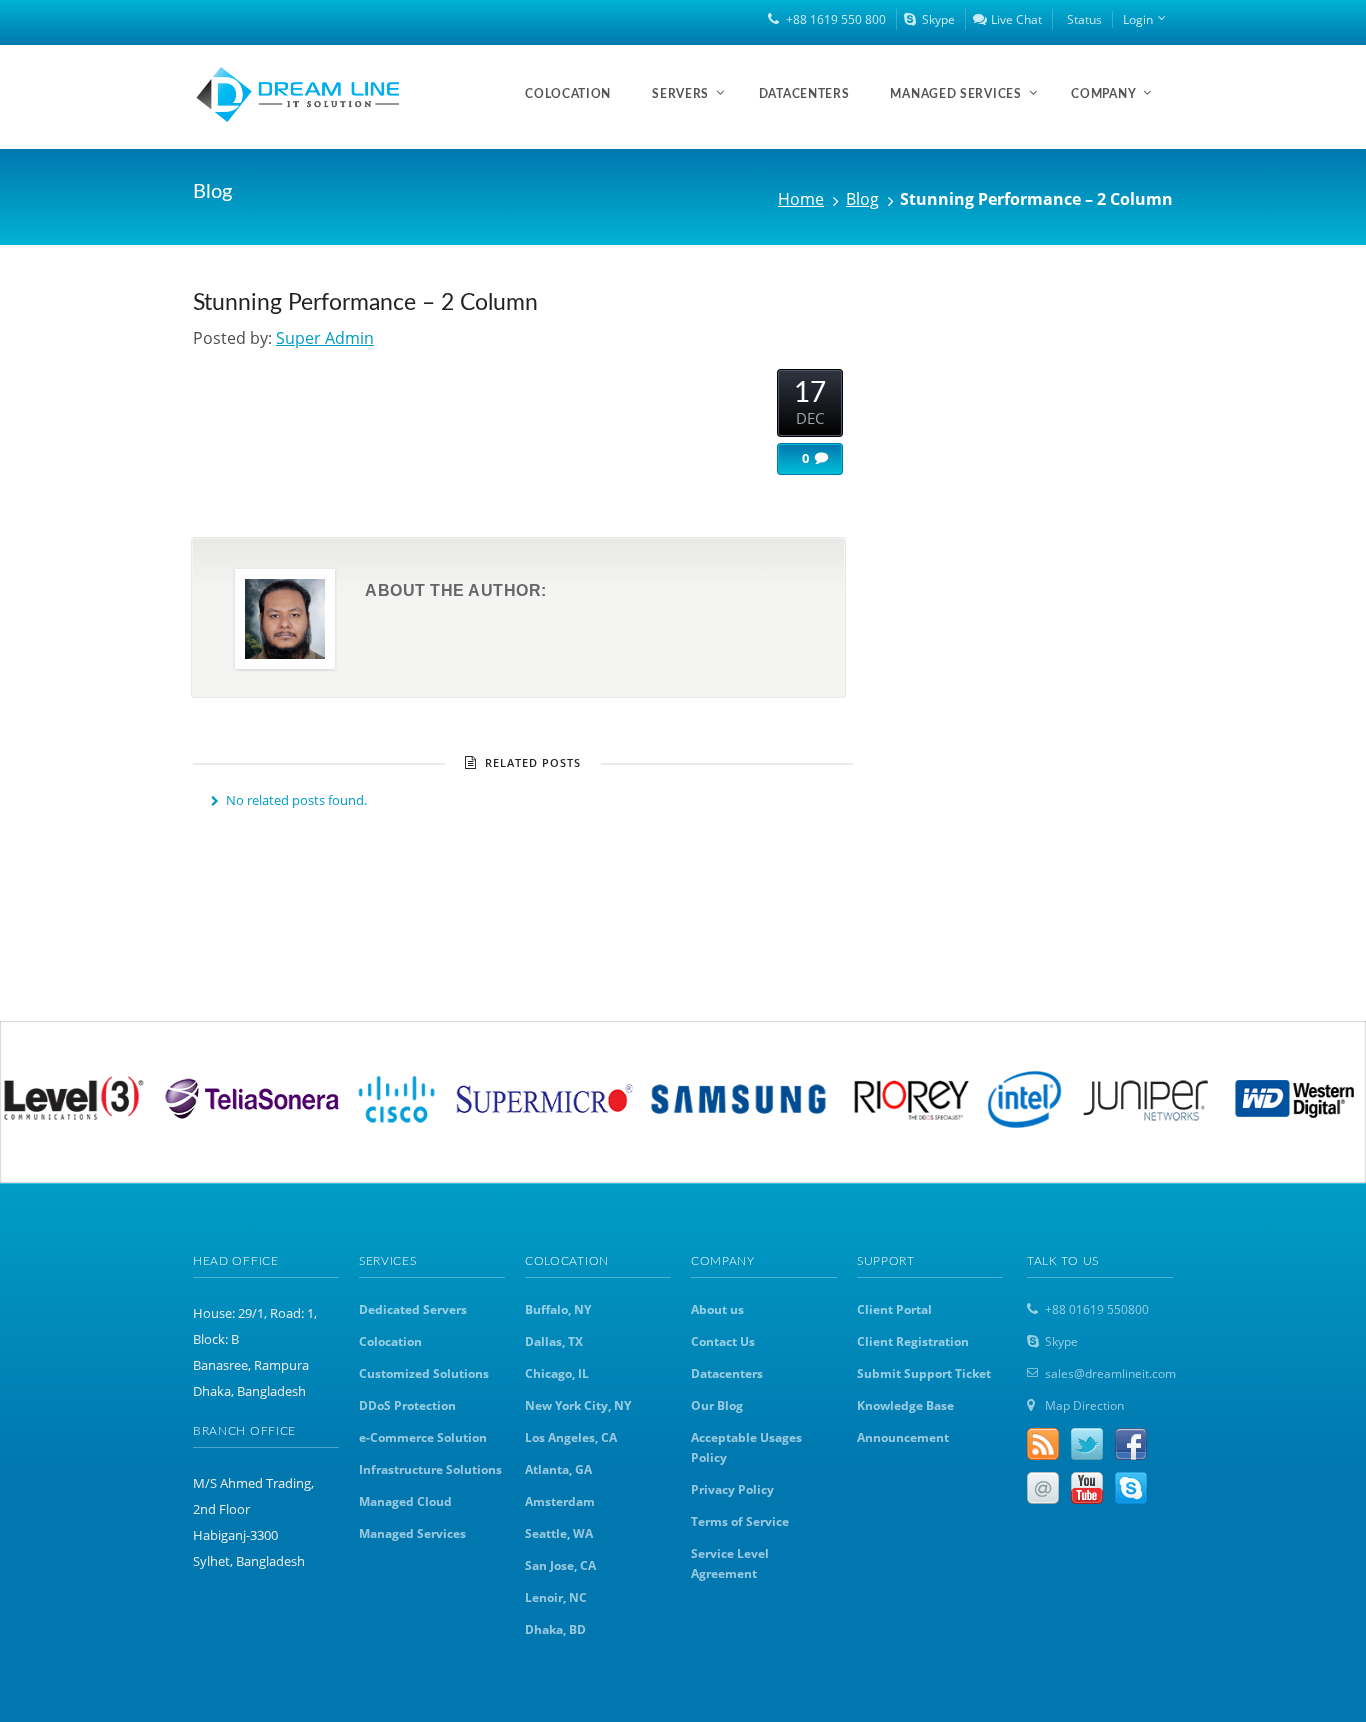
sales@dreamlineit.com (1110, 1373)
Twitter (1087, 1444)
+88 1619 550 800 (836, 19)
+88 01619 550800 (1097, 1309)
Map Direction (1084, 1405)
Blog (862, 199)
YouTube (1087, 1488)
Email (1043, 1488)
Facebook (1131, 1444)
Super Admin (325, 338)
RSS (1043, 1444)
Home (801, 199)
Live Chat (1016, 19)
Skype (938, 19)
